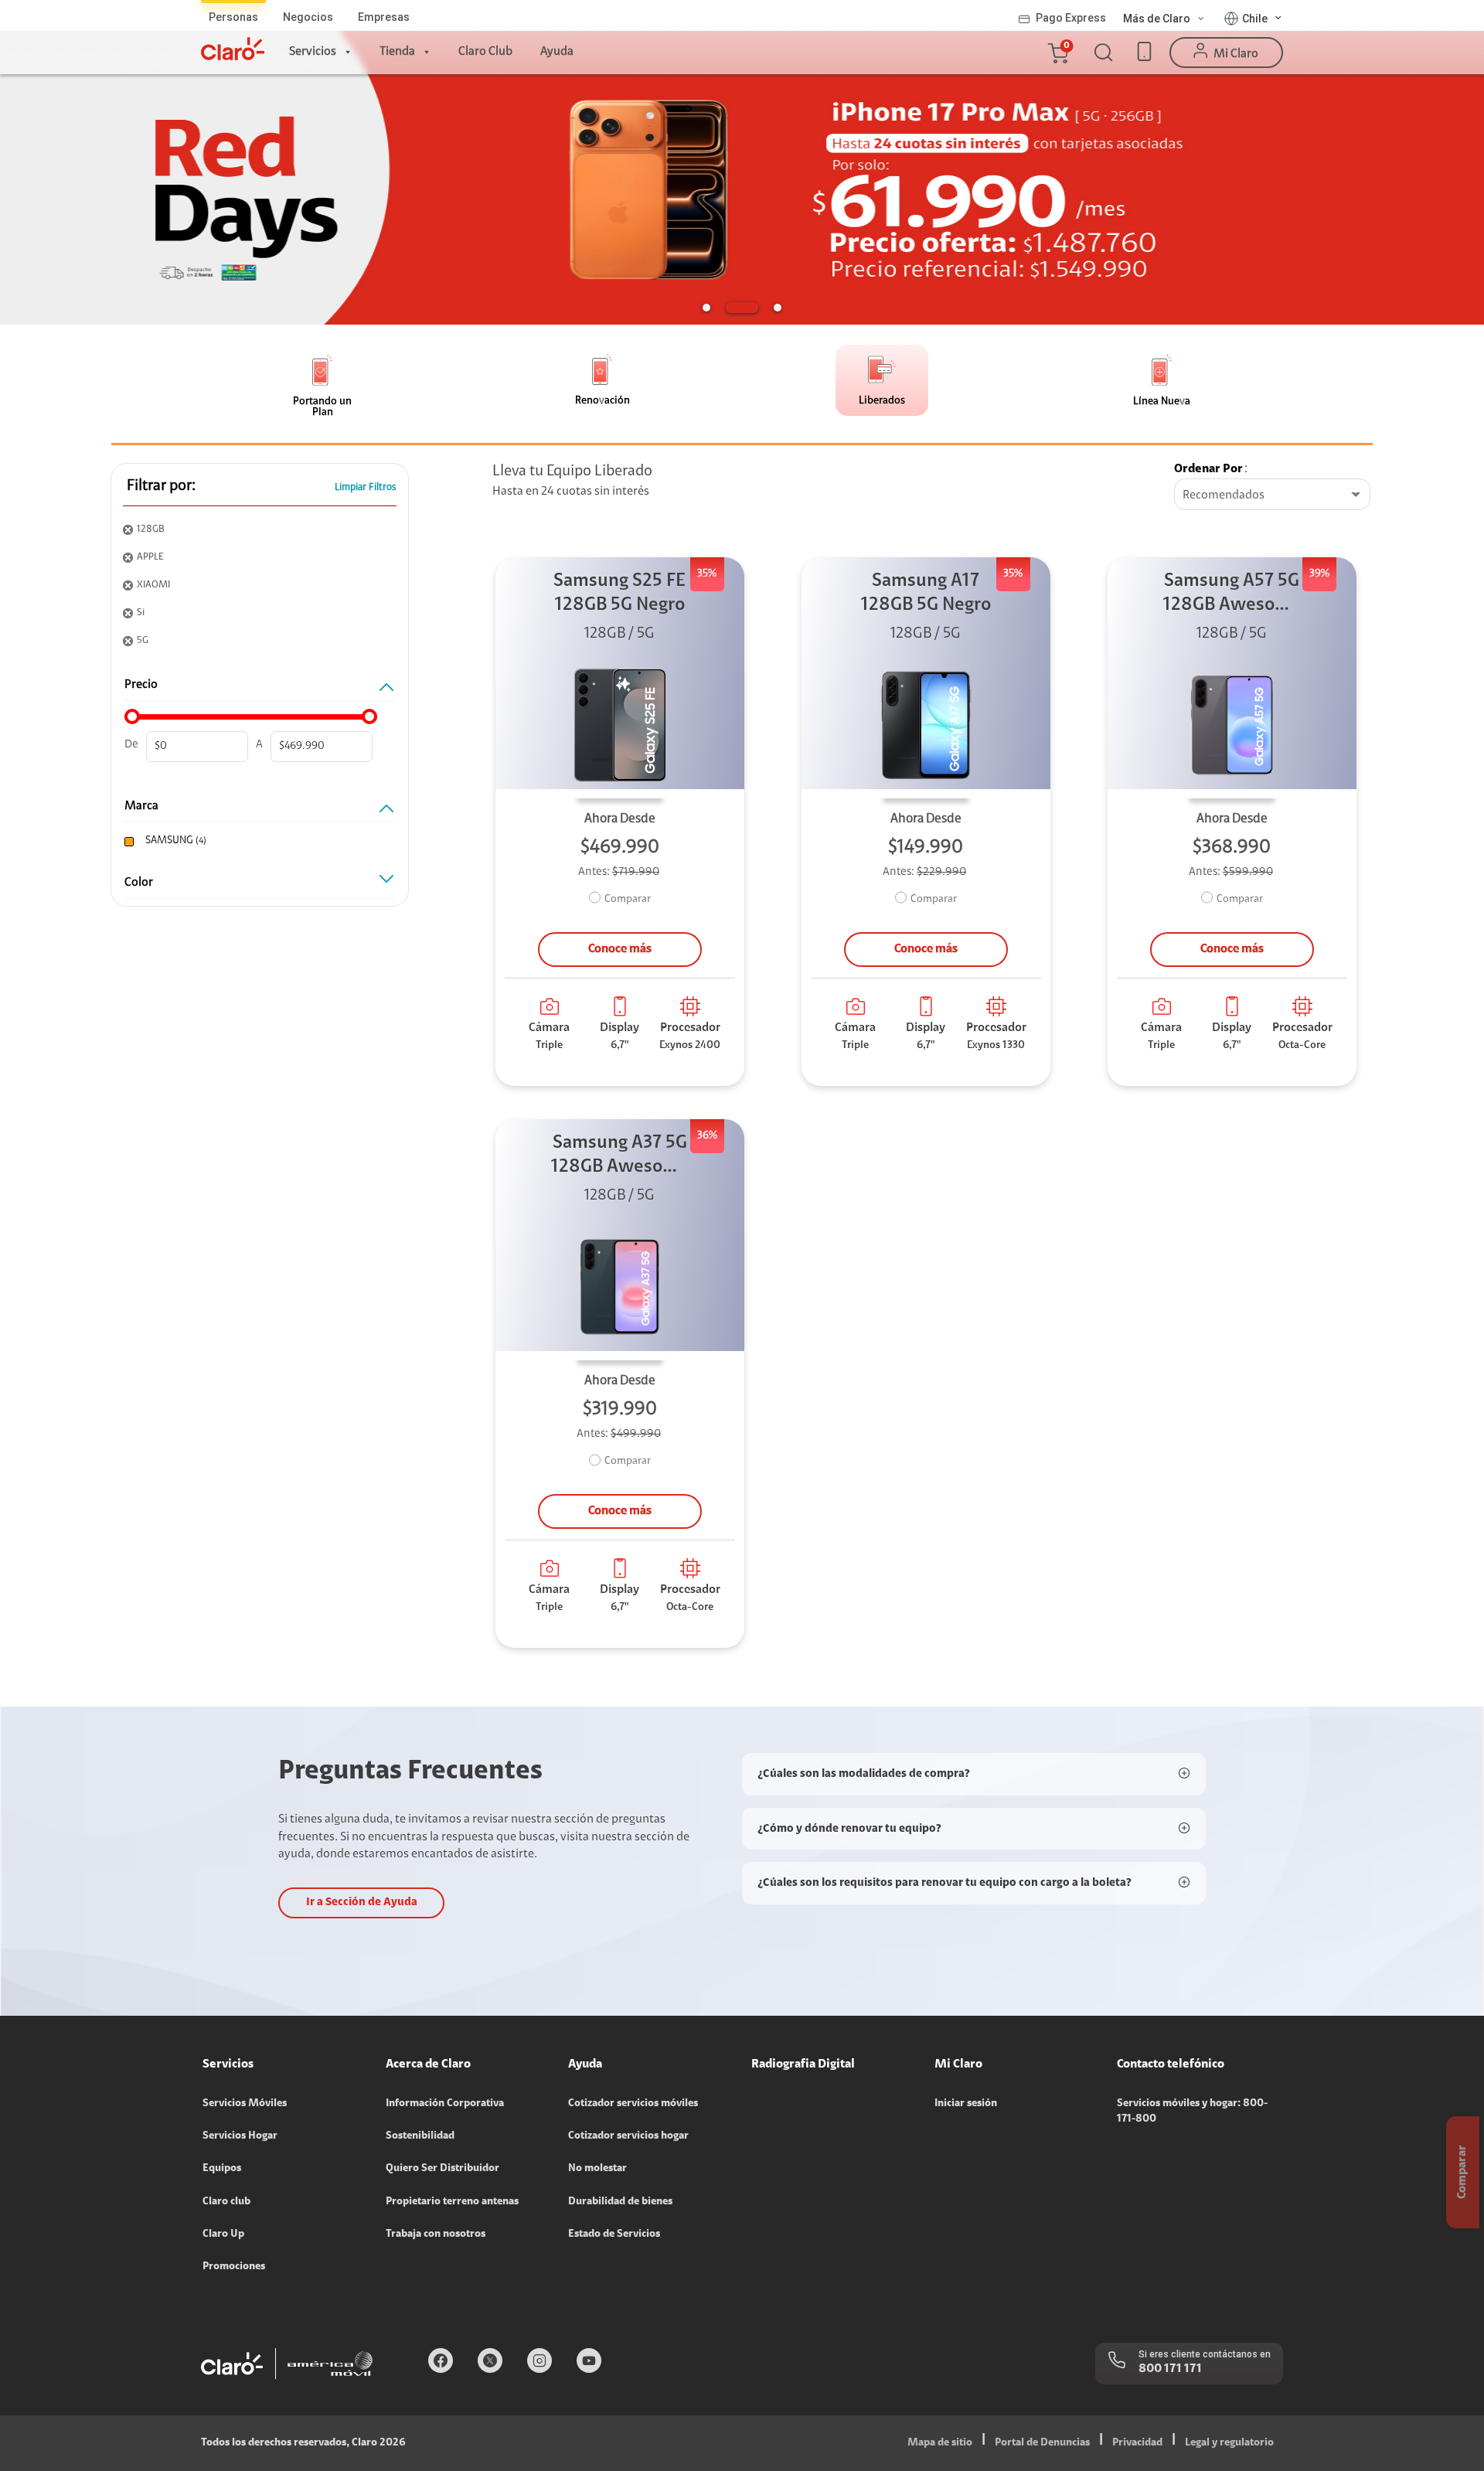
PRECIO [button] (141, 685)
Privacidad (1137, 2443)
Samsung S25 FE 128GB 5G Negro (619, 593)
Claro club (226, 2202)
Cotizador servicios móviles (633, 2104)
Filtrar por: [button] (161, 486)
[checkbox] (257, 841)
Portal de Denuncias (1042, 2443)
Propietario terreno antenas (452, 2202)
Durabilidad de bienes (620, 2202)
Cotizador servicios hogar (628, 2136)
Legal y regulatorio (1229, 2443)
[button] (1057, 53)
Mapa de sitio (940, 2443)
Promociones (234, 2267)
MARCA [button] (141, 806)
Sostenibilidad (420, 2136)
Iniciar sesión (966, 2104)
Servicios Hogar (240, 2136)
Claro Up (223, 2234)
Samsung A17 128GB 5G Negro (926, 593)
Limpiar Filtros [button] (366, 487)
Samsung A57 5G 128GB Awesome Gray (1232, 595)
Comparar (628, 900)
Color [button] (139, 883)
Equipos (222, 2169)
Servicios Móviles (245, 2104)
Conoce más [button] (620, 949)
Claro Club (485, 52)
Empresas (384, 17)
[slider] (132, 716)
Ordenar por (1208, 469)
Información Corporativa (445, 2104)
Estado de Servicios (614, 2234)
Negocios (308, 17)
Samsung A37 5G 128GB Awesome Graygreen (620, 1157)
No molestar (597, 2169)
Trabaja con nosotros (436, 2234)
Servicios (313, 52)
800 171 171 (1170, 2369)
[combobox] (1272, 495)
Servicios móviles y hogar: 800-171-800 (1192, 2112)
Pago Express (1071, 18)
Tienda (397, 52)
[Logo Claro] (233, 49)
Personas (233, 17)
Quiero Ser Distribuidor (442, 2169)
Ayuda (557, 52)
